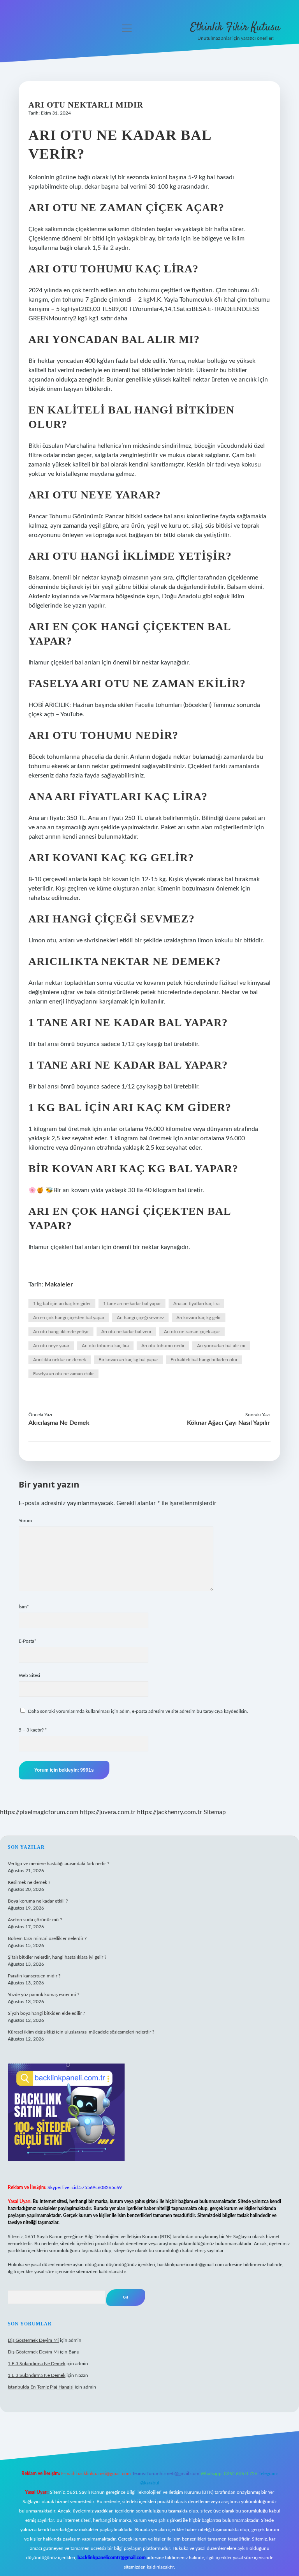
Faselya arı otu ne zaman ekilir (63, 1374)
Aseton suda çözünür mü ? (35, 1920)
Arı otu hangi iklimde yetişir (61, 1332)
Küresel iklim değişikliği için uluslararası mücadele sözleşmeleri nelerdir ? (81, 2032)
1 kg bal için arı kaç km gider (62, 1304)
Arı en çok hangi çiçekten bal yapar (69, 1318)
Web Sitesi (29, 1675)
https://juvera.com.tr (108, 1812)
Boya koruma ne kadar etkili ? (38, 1901)
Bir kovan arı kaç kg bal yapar (128, 1360)
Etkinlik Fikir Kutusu (235, 28)
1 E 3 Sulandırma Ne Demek (37, 2364)
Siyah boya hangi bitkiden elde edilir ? (46, 2013)
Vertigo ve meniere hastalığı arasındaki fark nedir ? (58, 1864)
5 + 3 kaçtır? (33, 1730)
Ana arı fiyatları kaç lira (196, 1304)
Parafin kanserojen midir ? (34, 1976)
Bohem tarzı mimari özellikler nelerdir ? (47, 1938)
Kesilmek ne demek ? (29, 1882)
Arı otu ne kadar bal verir (126, 1332)
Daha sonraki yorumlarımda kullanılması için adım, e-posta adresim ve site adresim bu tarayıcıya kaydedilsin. (138, 1711)
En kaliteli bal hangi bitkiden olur (204, 1360)
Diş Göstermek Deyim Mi (33, 2340)
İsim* (24, 1607)
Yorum (25, 1521)
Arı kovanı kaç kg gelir (199, 1318)
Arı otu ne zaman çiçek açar (192, 1332)
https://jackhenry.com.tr (170, 1812)
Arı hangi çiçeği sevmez (140, 1318)
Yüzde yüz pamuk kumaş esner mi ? (43, 1995)
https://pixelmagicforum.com (39, 1812)
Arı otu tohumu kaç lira (105, 1346)
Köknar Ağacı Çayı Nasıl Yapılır (228, 1423)
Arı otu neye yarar (51, 1346)
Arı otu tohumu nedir (163, 1346)
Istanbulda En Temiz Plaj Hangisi (41, 2387)
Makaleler (59, 1284)
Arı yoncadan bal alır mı (221, 1346)
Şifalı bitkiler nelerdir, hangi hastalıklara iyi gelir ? (57, 1957)
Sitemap (215, 1812)
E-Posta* (27, 1641)
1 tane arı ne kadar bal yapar (132, 1304)
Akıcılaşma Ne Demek (59, 1423)
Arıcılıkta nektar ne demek (60, 1360)
